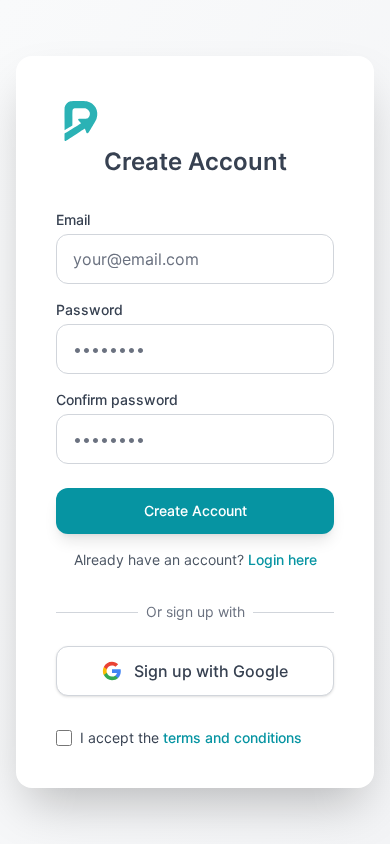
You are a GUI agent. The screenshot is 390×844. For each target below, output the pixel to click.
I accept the (191, 737)
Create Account (195, 510)
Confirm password (117, 399)
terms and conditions (232, 737)
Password (89, 309)
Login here (282, 559)
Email (73, 219)
